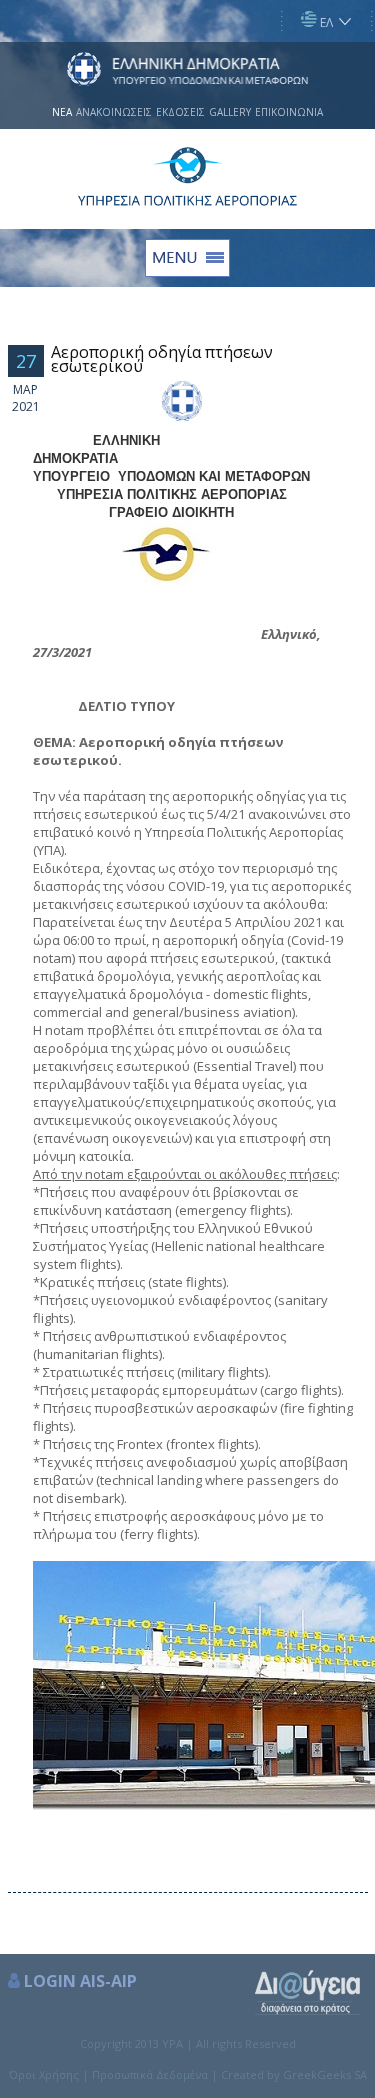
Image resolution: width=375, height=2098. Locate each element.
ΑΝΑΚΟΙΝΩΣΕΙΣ (114, 112)
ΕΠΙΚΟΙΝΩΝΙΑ (289, 112)
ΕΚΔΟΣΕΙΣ (180, 112)
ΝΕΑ (62, 112)
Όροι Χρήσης (44, 2074)
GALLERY (230, 112)
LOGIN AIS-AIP (80, 1981)
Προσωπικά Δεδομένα (150, 2074)
